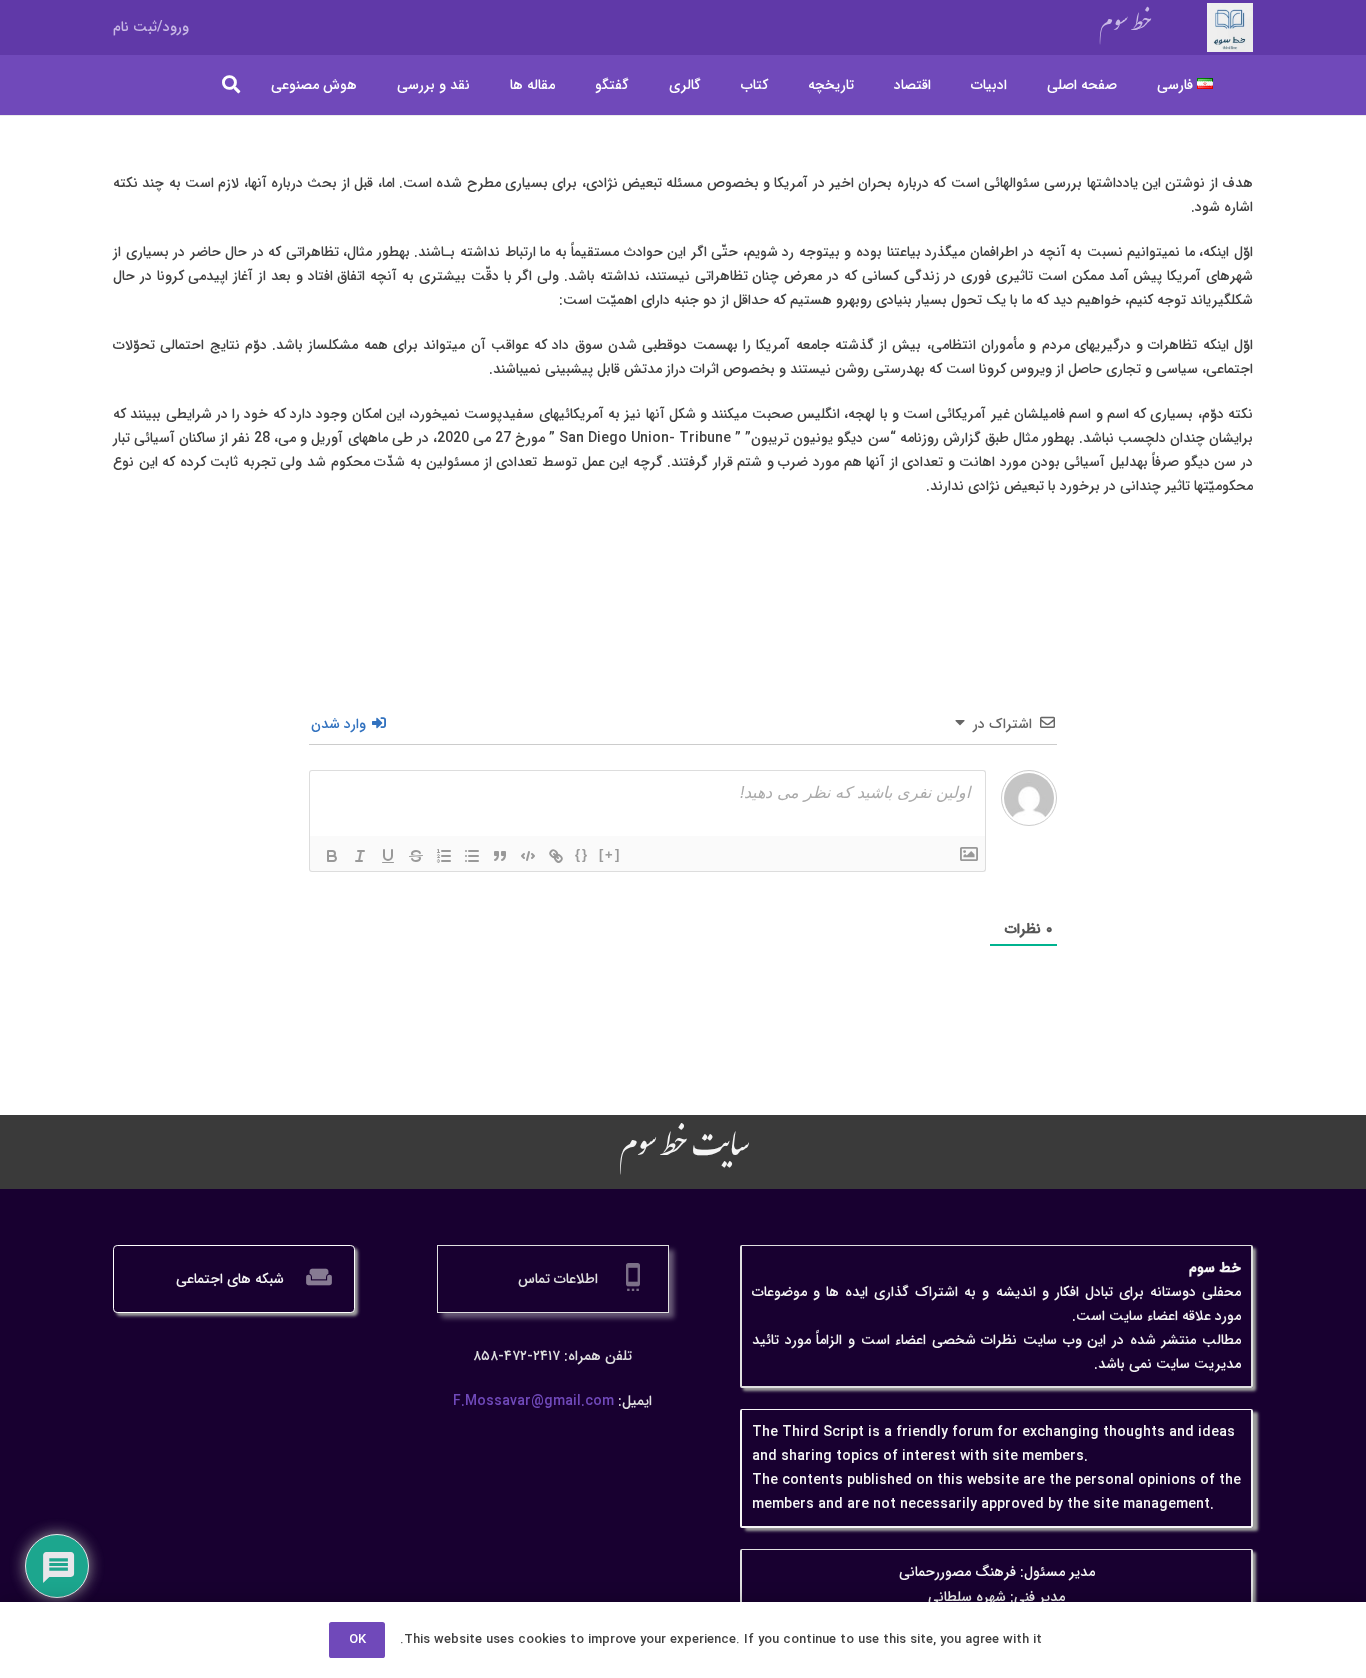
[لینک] (556, 856)
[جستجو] (232, 84)
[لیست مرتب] (444, 856)
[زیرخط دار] (388, 856)
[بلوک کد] (528, 856)
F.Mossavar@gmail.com (533, 1401)
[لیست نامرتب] (472, 856)
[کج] (360, 856)
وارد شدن (340, 724)
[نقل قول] (500, 856)
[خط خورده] (416, 856)
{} (582, 854)
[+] (610, 854)
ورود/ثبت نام (151, 27)
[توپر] (332, 856)
